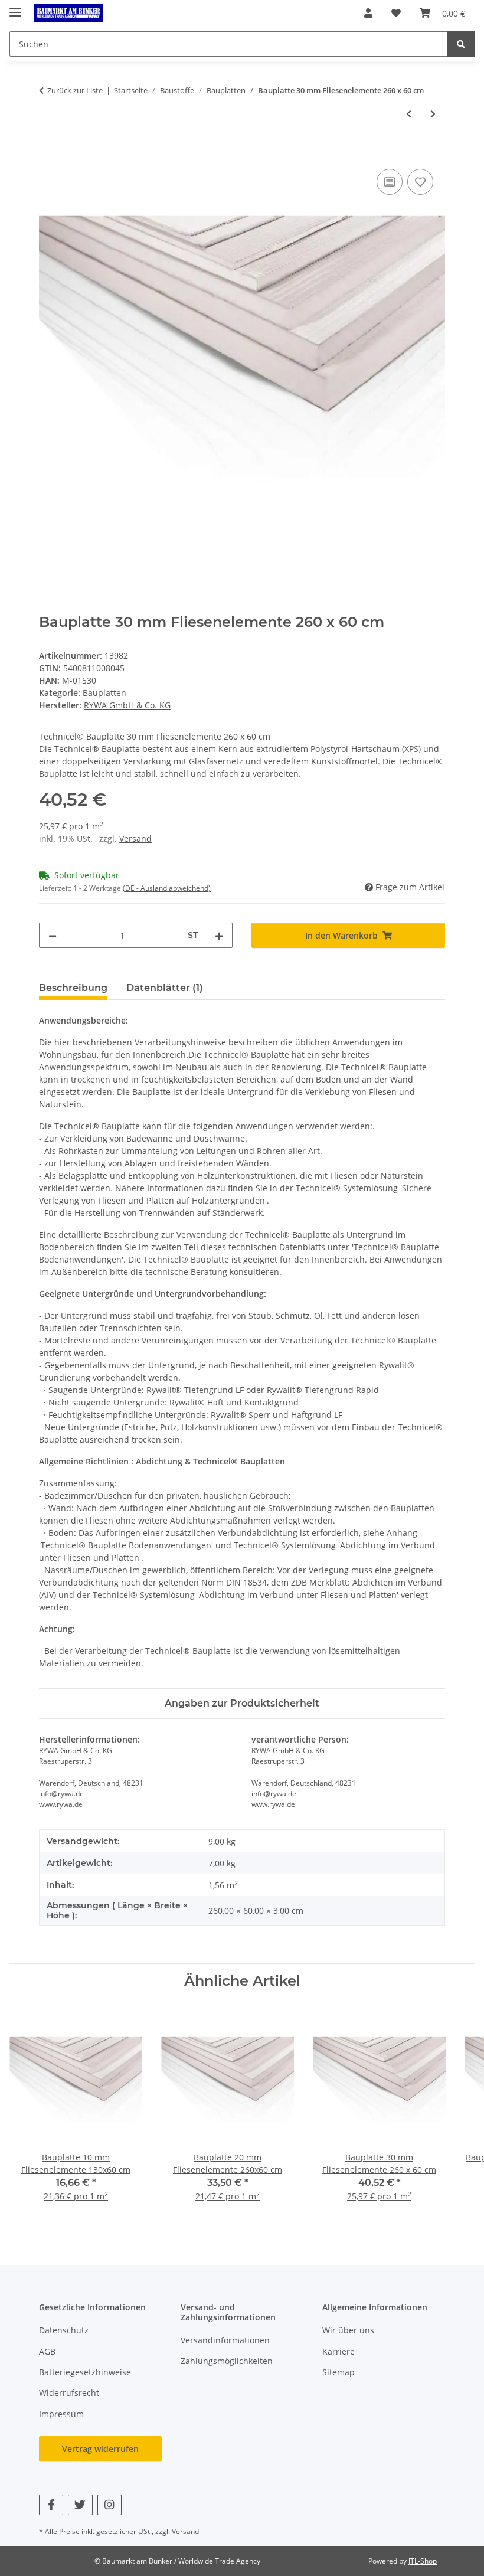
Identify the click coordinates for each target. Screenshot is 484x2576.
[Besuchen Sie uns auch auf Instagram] (109, 2505)
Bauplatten (104, 693)
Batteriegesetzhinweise (85, 2372)
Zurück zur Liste (75, 90)
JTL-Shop (423, 2561)
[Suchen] (461, 44)
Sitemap (339, 2372)
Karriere (339, 2351)
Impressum (61, 2414)
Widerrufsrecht (69, 2393)
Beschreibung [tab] (73, 988)
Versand (135, 838)
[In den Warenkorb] (48, 153)
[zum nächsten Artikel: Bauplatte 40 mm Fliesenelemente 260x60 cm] (433, 114)
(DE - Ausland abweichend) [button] (167, 888)
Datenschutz (64, 2330)
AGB (47, 2351)
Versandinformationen (225, 2340)
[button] (368, 13)
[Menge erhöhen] (219, 935)
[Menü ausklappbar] (15, 7)
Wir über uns (348, 2330)
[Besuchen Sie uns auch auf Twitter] (80, 2505)
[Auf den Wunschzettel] (420, 182)
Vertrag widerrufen (100, 2449)
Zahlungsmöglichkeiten (227, 2361)
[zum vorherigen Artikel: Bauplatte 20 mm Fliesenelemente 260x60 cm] (409, 114)
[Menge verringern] (53, 935)
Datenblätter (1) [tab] (165, 988)
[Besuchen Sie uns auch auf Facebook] (51, 2505)
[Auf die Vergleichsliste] (390, 182)
